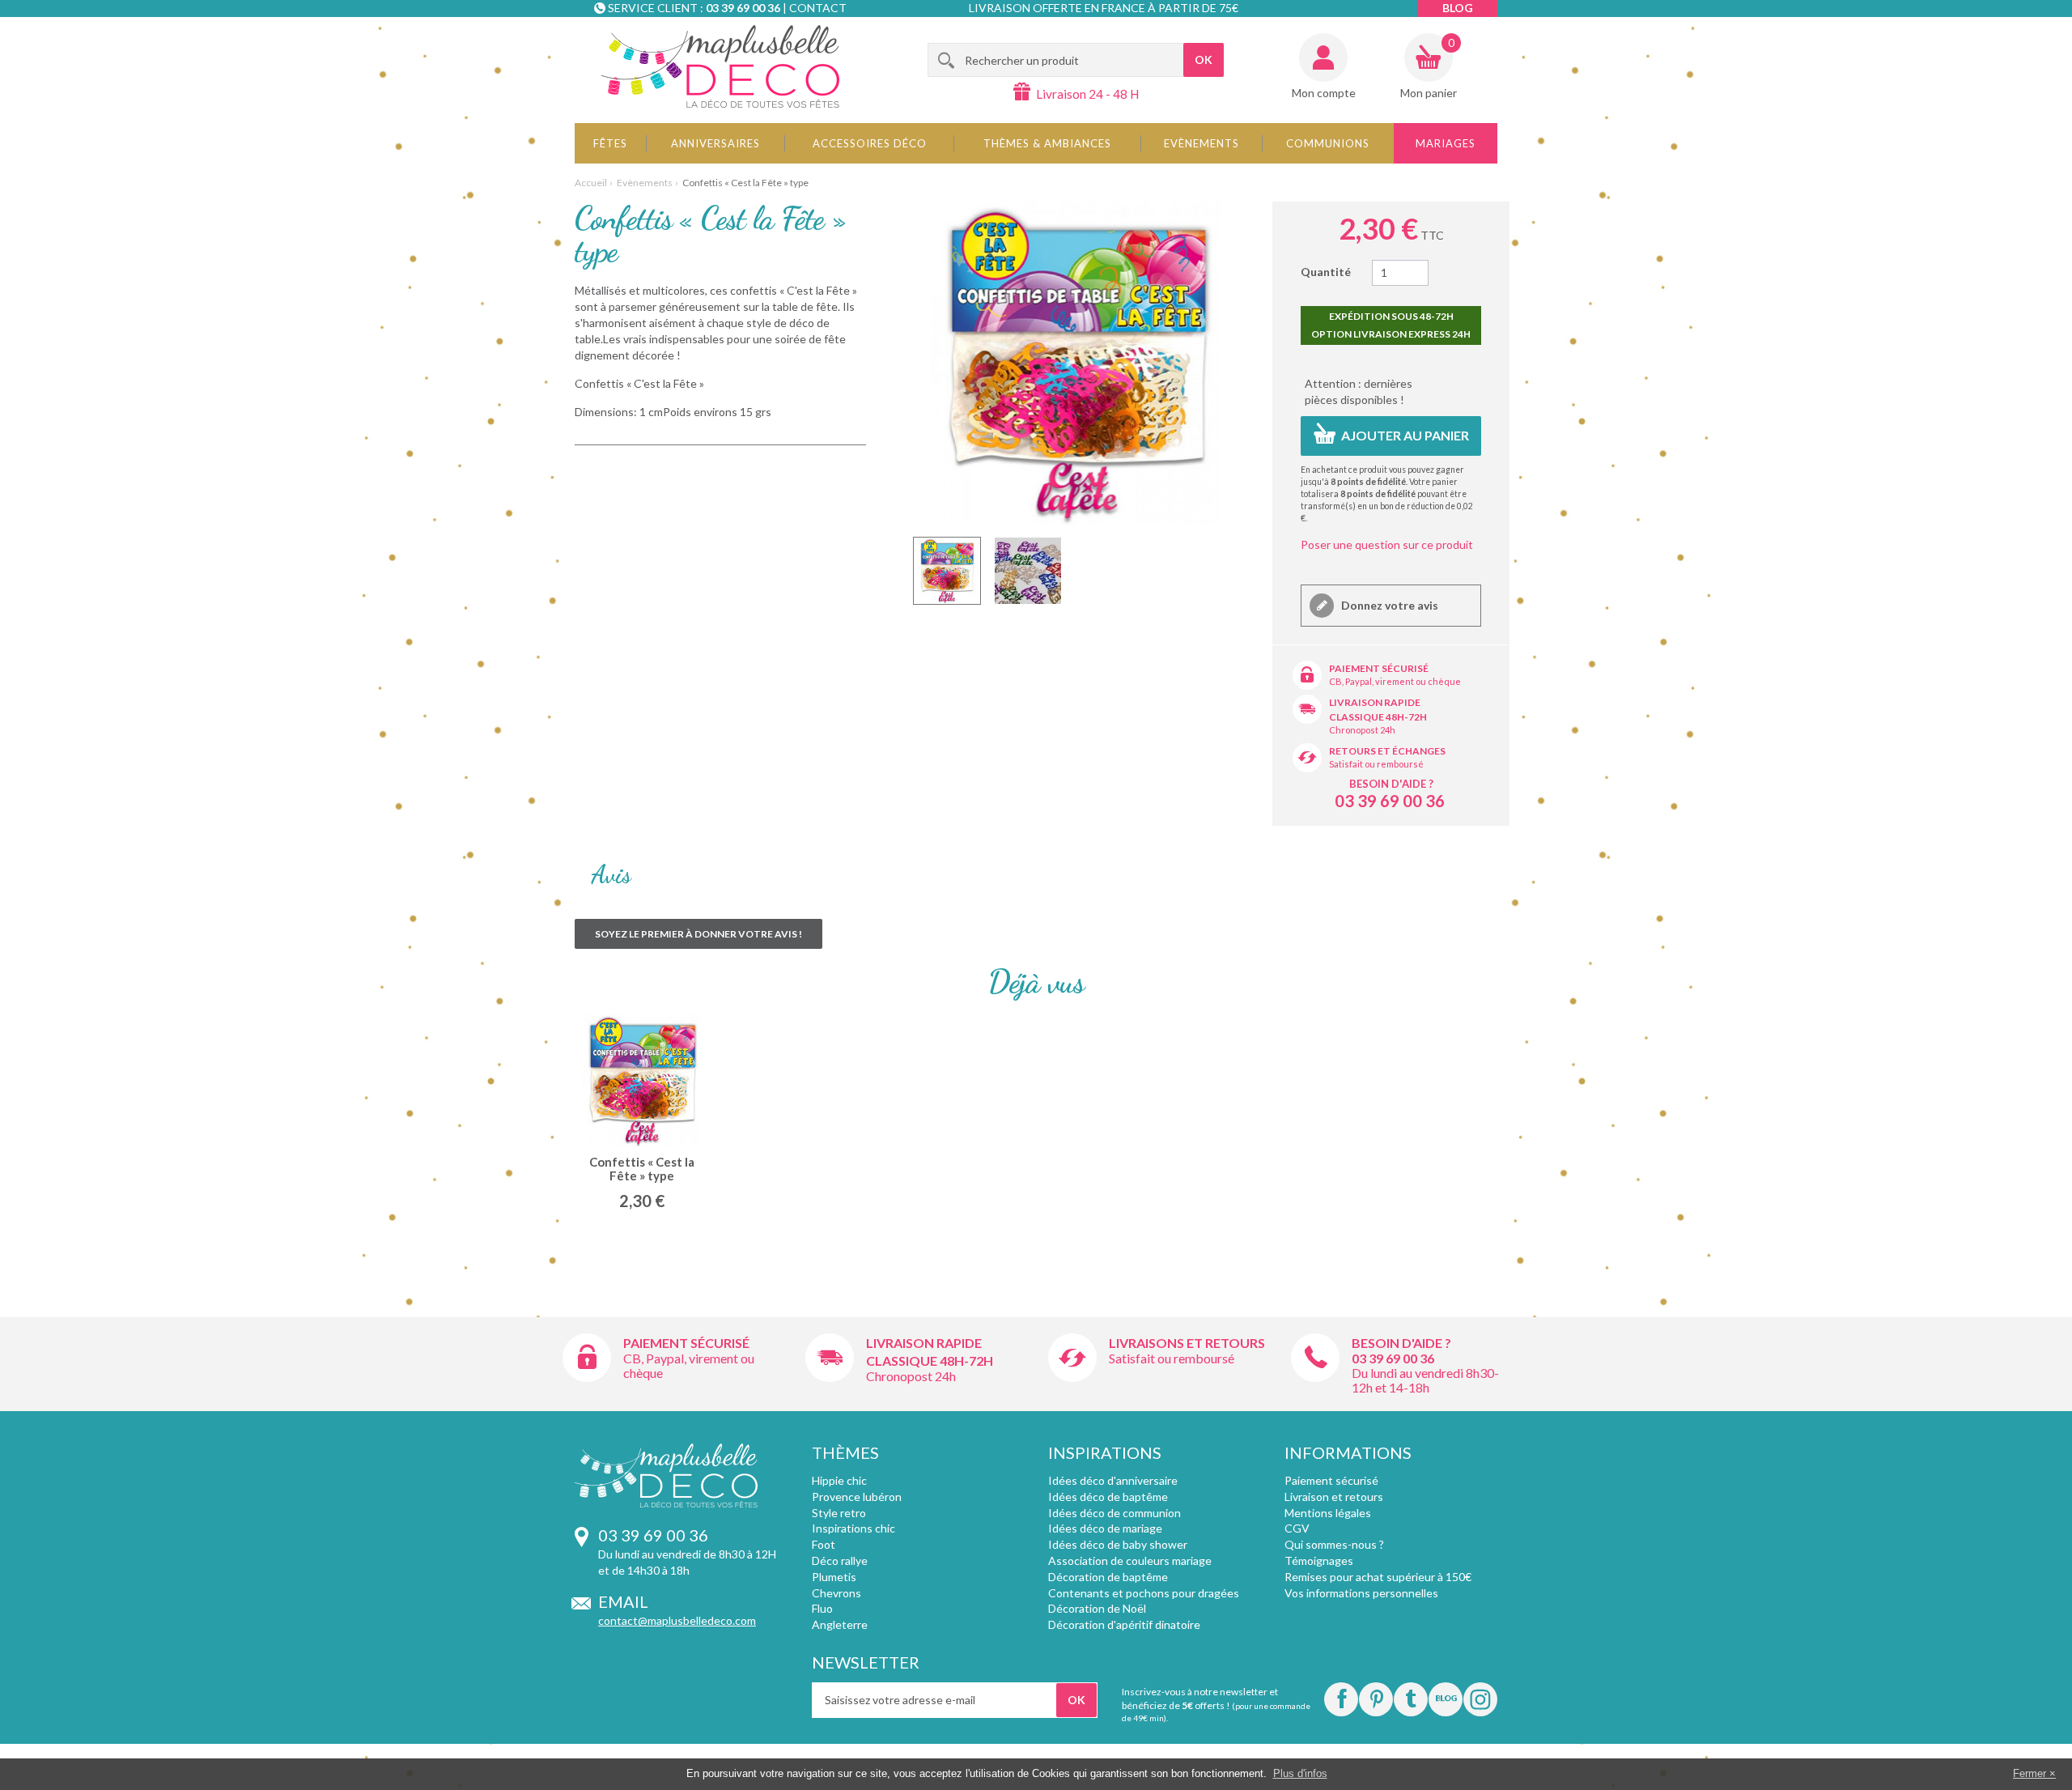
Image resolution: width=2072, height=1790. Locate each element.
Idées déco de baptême (1108, 1497)
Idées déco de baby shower (1118, 1544)
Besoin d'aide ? (1391, 784)
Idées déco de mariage (1105, 1528)
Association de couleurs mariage (1130, 1560)
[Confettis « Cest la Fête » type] (947, 571)
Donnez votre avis (1388, 605)
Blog (1458, 8)
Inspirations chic (853, 1528)
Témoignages (1319, 1560)
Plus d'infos (1300, 1773)
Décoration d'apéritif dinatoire (1124, 1624)
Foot (824, 1544)
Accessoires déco (870, 143)
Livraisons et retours (1187, 1343)
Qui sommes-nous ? (1334, 1544)
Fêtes (610, 143)
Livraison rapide (1375, 702)
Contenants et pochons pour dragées (1144, 1593)
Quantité (1326, 272)
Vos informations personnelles (1361, 1593)
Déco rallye (840, 1560)
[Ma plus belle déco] (720, 66)
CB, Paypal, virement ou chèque (1395, 681)
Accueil (591, 183)
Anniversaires (715, 143)
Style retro (839, 1513)
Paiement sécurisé (1379, 668)
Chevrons (836, 1593)
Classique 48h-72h (1378, 717)
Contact (818, 8)
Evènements (1202, 143)
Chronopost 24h (1362, 730)
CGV (1297, 1528)
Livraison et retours (1334, 1497)
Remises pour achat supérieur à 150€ (1378, 1577)
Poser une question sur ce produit (1387, 544)
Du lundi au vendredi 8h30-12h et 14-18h (1425, 1380)
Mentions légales (1328, 1513)
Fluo (822, 1608)
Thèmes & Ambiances (1047, 143)
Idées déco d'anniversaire (1113, 1480)
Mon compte (1324, 93)
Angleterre (840, 1624)
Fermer (2030, 1773)
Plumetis (834, 1577)
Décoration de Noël (1097, 1608)
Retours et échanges (1387, 751)
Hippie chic (839, 1480)
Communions (1328, 143)
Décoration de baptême (1108, 1577)
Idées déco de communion (1115, 1513)
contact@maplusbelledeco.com (677, 1620)
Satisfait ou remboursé (1376, 764)
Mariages (1446, 143)
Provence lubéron (857, 1497)
